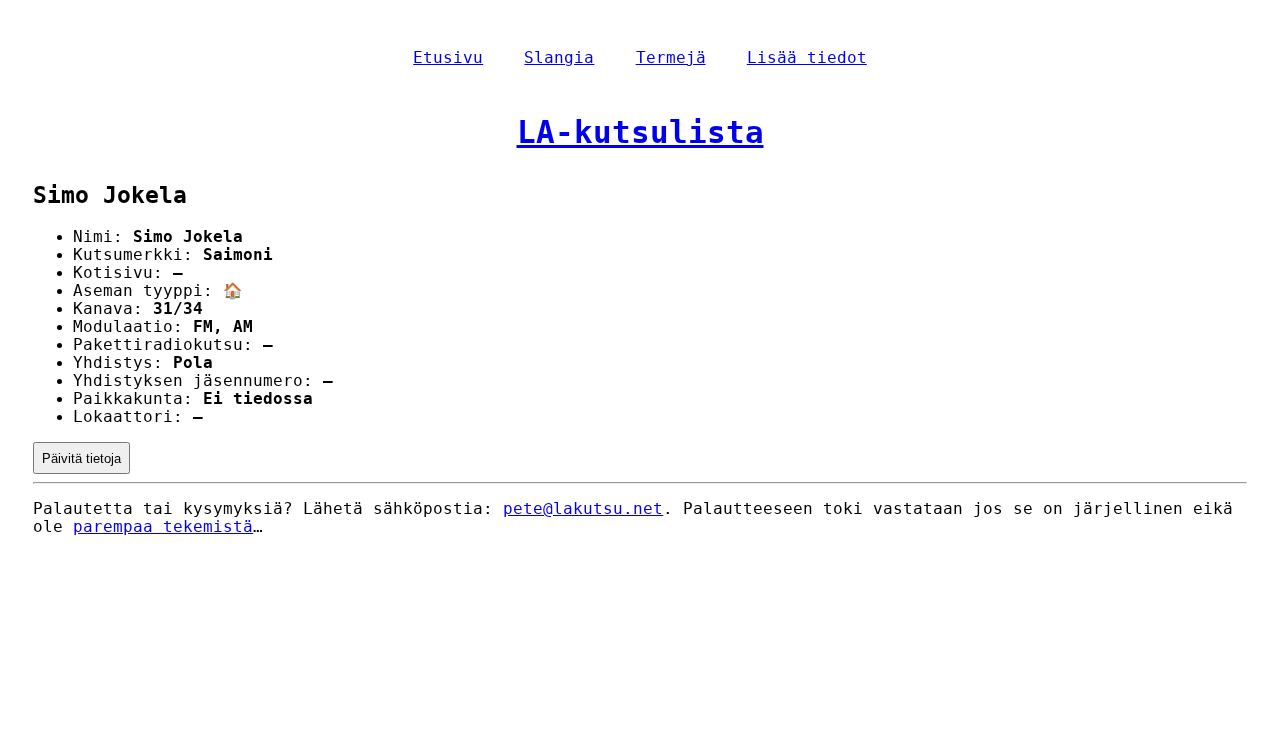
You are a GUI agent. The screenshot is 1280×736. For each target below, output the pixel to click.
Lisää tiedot (807, 58)
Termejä (671, 58)
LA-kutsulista (640, 132)
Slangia (559, 58)
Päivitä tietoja (81, 458)
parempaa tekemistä (163, 527)
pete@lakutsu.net (583, 509)
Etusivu (448, 58)
